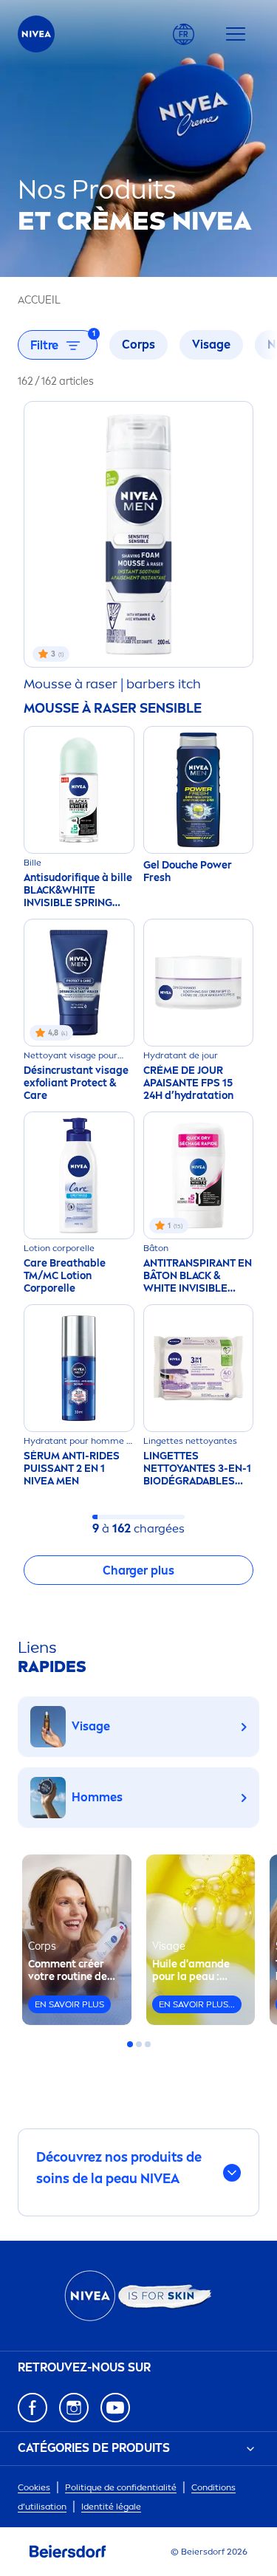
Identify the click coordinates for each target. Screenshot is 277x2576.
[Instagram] (74, 2408)
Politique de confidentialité (121, 2487)
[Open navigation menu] (236, 34)
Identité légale (111, 2507)
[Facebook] (33, 2408)
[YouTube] (115, 2408)
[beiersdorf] (68, 2552)
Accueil (39, 300)
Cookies (34, 2487)
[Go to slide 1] (130, 2044)
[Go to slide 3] (148, 2044)
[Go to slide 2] (139, 2044)
